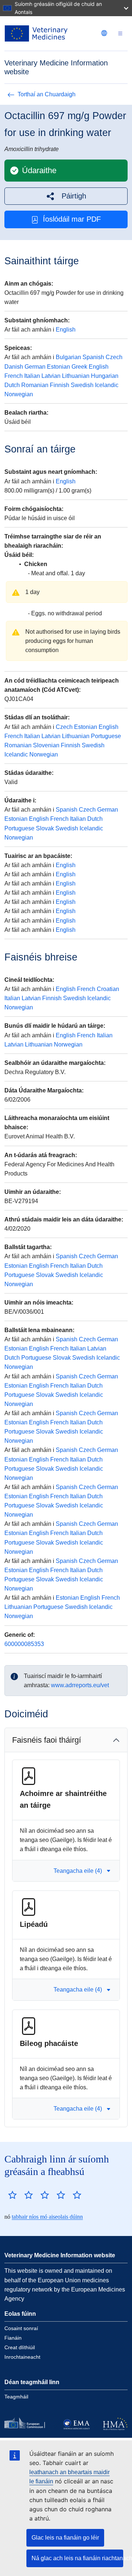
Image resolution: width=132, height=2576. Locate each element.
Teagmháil (16, 2397)
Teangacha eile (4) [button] (78, 1871)
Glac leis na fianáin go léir (65, 2538)
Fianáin (13, 2338)
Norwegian (19, 394)
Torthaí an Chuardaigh (47, 94)
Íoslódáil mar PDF (72, 219)
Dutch (12, 385)
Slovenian (46, 745)
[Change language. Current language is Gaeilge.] (104, 33)
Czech (114, 357)
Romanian (35, 385)
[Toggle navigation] (120, 34)
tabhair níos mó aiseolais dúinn (47, 2217)
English (66, 330)
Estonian (58, 367)
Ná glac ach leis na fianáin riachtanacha (77, 2558)
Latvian (51, 376)
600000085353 (24, 1644)
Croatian (108, 989)
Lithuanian (76, 376)
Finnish (60, 385)
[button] (66, 196)
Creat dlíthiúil (20, 2347)
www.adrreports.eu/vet (80, 1685)
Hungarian (105, 376)
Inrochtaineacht (22, 2357)
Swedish (82, 385)
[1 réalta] (12, 2195)
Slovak (45, 828)
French (14, 376)
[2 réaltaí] (21, 2195)
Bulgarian (68, 357)
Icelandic (107, 385)
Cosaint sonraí (21, 2328)
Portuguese (106, 736)
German (35, 367)
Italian (32, 376)
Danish (14, 367)
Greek (79, 367)
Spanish (93, 357)
